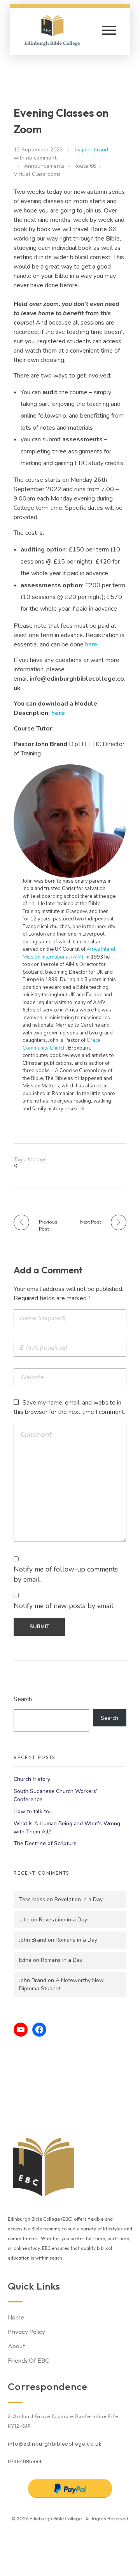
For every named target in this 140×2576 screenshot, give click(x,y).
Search (23, 1699)
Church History (32, 1779)
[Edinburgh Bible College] (57, 30)
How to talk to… (33, 1811)
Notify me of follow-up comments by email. (66, 1574)
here (91, 644)
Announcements (44, 166)
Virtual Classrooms (37, 174)
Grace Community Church (61, 1044)
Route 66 (85, 166)
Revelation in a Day (79, 1899)
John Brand (33, 1940)
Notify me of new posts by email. (64, 1606)
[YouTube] (21, 2030)
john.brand (95, 150)
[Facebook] (39, 2030)
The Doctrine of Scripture (45, 1843)
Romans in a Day (76, 1940)
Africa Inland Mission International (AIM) (69, 953)
